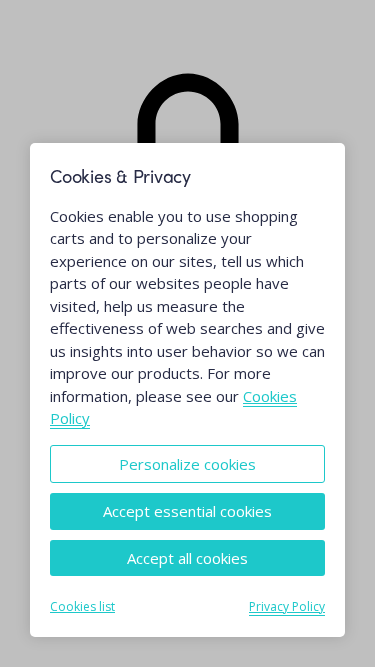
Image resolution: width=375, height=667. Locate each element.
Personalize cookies (187, 464)
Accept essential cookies (187, 511)
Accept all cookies (187, 558)
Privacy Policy (287, 606)
